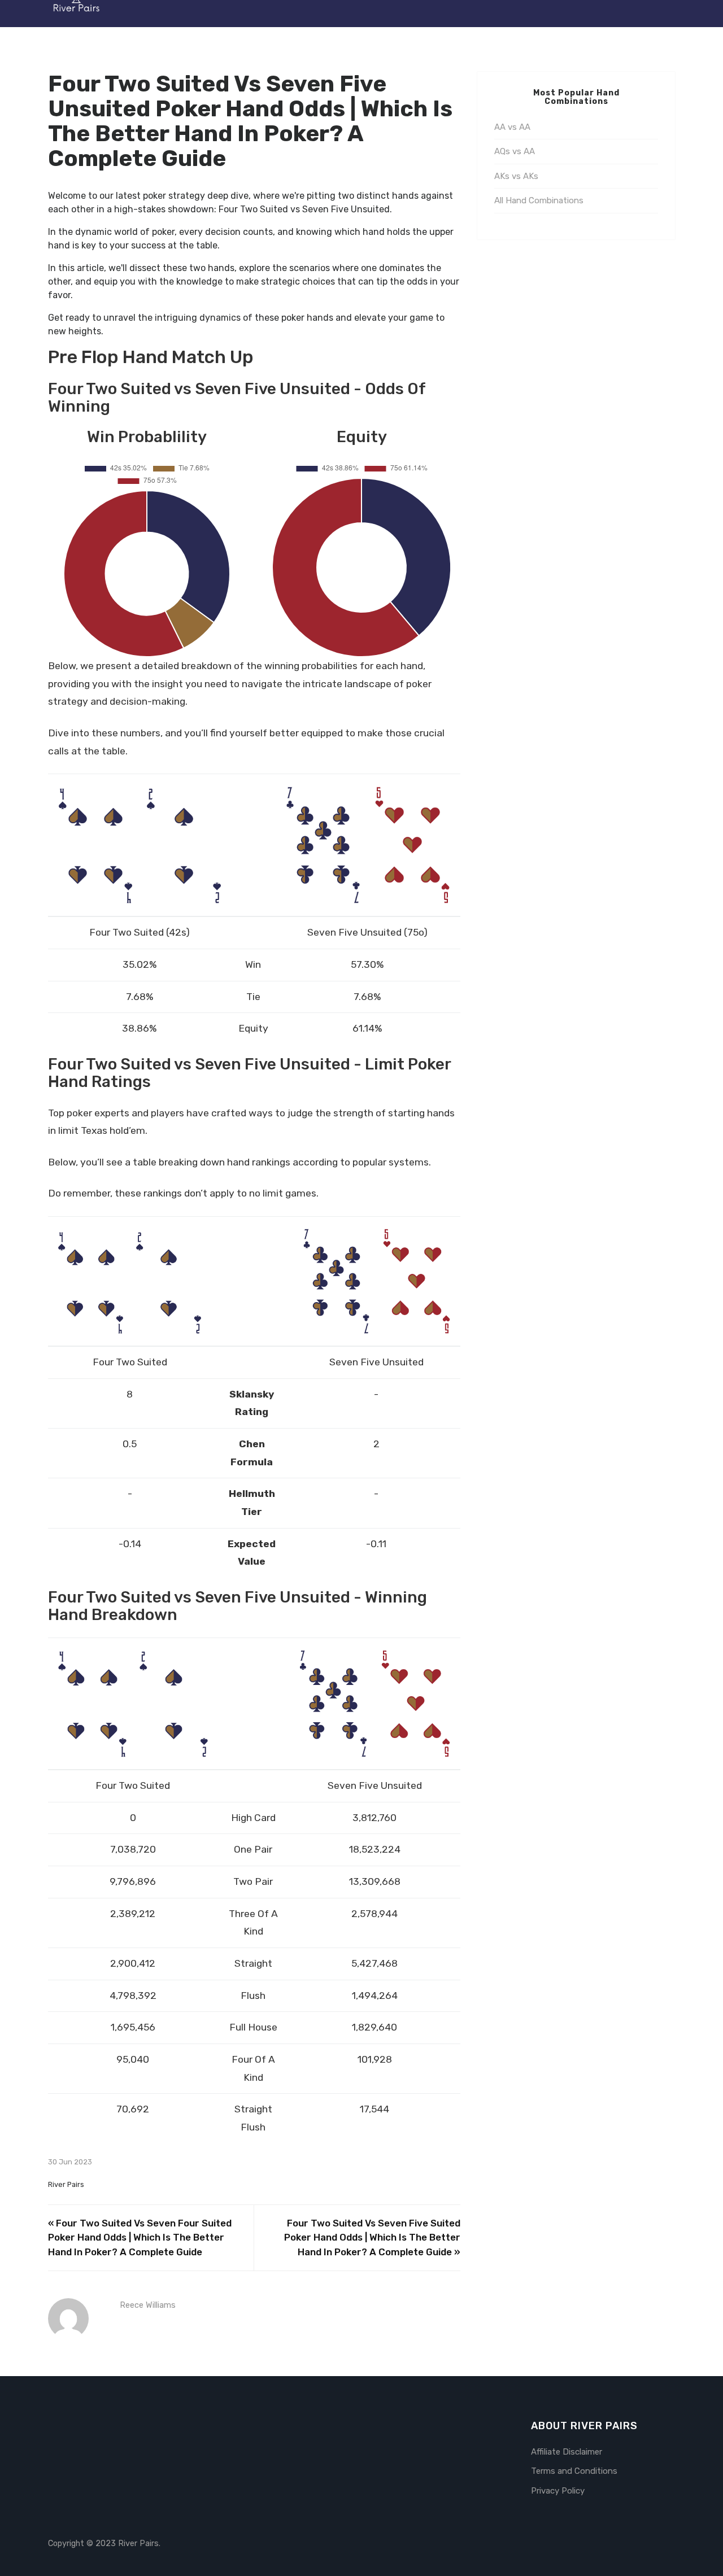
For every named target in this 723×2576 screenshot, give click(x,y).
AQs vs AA (515, 151)
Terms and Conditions (574, 2471)
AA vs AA (512, 127)
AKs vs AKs (516, 176)
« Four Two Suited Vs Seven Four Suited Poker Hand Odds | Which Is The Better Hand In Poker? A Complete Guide (140, 2237)
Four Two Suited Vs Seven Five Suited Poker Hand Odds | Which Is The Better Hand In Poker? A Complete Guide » (372, 2237)
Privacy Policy (558, 2491)
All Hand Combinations (539, 200)
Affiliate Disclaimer (567, 2452)
